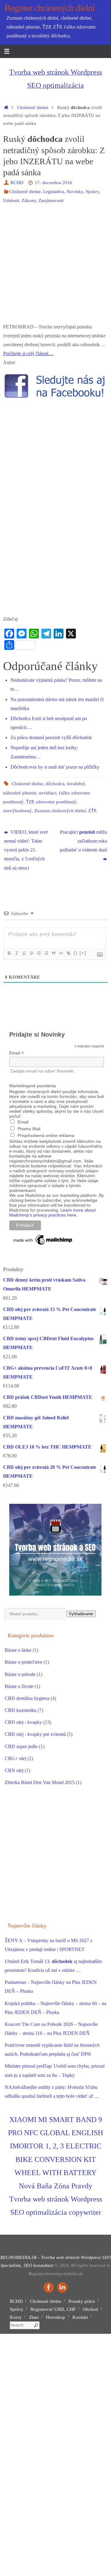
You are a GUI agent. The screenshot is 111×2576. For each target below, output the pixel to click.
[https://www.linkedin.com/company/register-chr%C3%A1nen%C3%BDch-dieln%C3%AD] (62, 2287)
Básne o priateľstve (23, 1662)
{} (76, 953)
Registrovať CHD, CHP (53, 2309)
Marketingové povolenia (33, 1086)
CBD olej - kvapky (23, 1722)
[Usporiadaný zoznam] (39, 953)
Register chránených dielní (50, 8)
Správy (92, 192)
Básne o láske (18, 1650)
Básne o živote (19, 1686)
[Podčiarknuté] (24, 953)
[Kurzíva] (16, 953)
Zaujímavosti (51, 200)
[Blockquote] (53, 953)
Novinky (75, 192)
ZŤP (92, 811)
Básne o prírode (20, 1674)
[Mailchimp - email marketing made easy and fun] (43, 1245)
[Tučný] (9, 953)
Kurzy (16, 2317)
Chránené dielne (33, 107)
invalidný (76, 784)
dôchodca (55, 784)
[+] (83, 953)
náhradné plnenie (20, 793)
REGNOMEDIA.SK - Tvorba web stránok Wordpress (51, 2257)
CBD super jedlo (21, 1747)
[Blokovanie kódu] (61, 953)
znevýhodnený (17, 811)
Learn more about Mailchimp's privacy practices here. (52, 1212)
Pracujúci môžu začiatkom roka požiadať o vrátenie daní (83, 841)
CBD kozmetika (21, 1710)
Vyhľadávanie (81, 1614)
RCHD (17, 183)
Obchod (90, 2309)
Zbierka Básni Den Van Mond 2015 (40, 1783)
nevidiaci (48, 793)
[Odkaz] (68, 953)
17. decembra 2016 (53, 183)
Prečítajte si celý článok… (28, 354)
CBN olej (14, 1771)
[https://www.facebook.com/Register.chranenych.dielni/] (49, 2287)
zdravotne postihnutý (56, 802)
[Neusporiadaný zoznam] (46, 953)
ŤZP (30, 802)
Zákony (29, 200)
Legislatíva (54, 192)
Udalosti (11, 200)
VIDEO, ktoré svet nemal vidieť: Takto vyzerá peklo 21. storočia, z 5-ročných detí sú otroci (26, 850)
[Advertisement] (55, 267)
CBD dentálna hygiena (27, 1698)
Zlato (34, 2317)
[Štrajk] (31, 953)
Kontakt (80, 2317)
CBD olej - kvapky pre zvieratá (35, 1734)
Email (16, 1053)
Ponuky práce (82, 2301)
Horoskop (55, 2317)
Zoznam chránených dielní (60, 811)
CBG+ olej (15, 1759)
